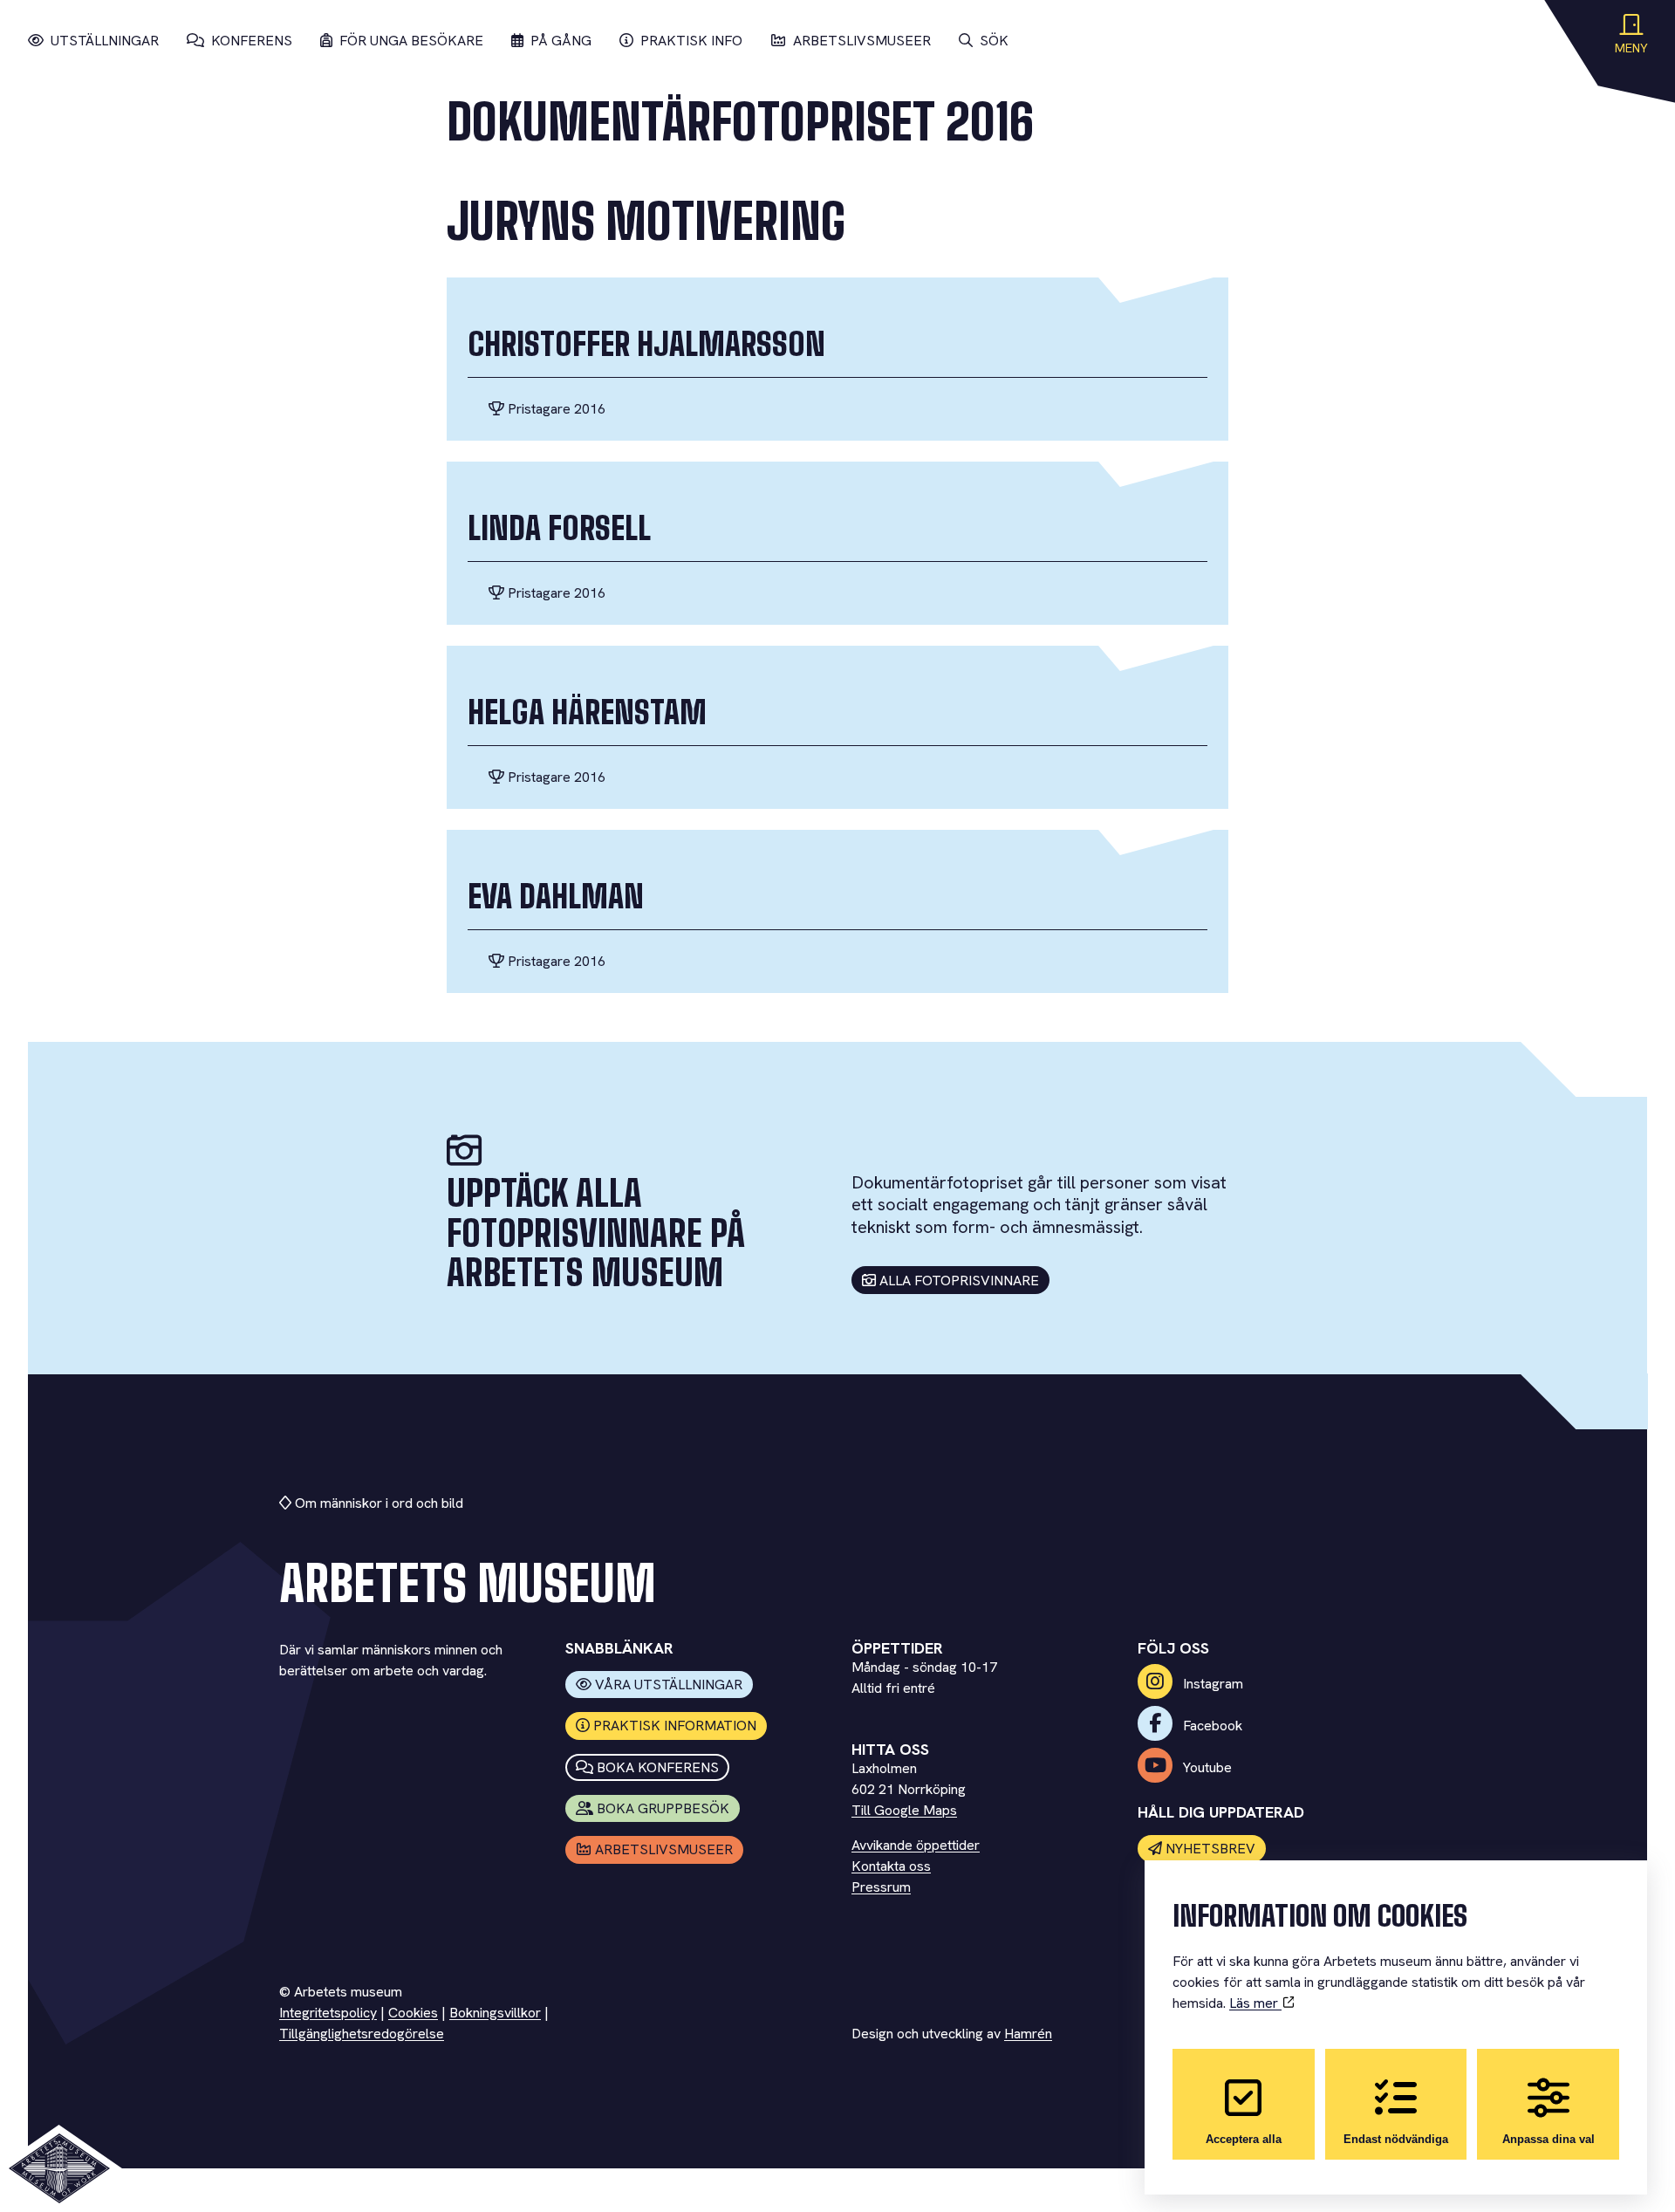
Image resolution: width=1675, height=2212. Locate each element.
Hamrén (1028, 2034)
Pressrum (881, 1887)
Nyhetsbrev (1210, 1849)
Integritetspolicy (328, 2013)
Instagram (1211, 1684)
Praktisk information (675, 1726)
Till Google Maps (904, 1810)
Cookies (413, 2013)
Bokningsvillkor (495, 2013)
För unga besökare (411, 41)
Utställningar (105, 41)
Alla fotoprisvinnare (959, 1281)
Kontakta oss (891, 1866)
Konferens (252, 41)
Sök (994, 41)
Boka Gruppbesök (663, 1808)
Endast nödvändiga (1396, 2139)
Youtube (1206, 1767)
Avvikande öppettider (916, 1845)
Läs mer (1255, 2003)
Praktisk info (691, 41)
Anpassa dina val (1549, 2139)
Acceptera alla (1244, 2139)
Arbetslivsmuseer (862, 41)
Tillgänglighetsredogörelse (362, 2034)
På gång (561, 41)
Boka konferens (658, 1767)
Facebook (1211, 1726)
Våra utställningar (669, 1685)
